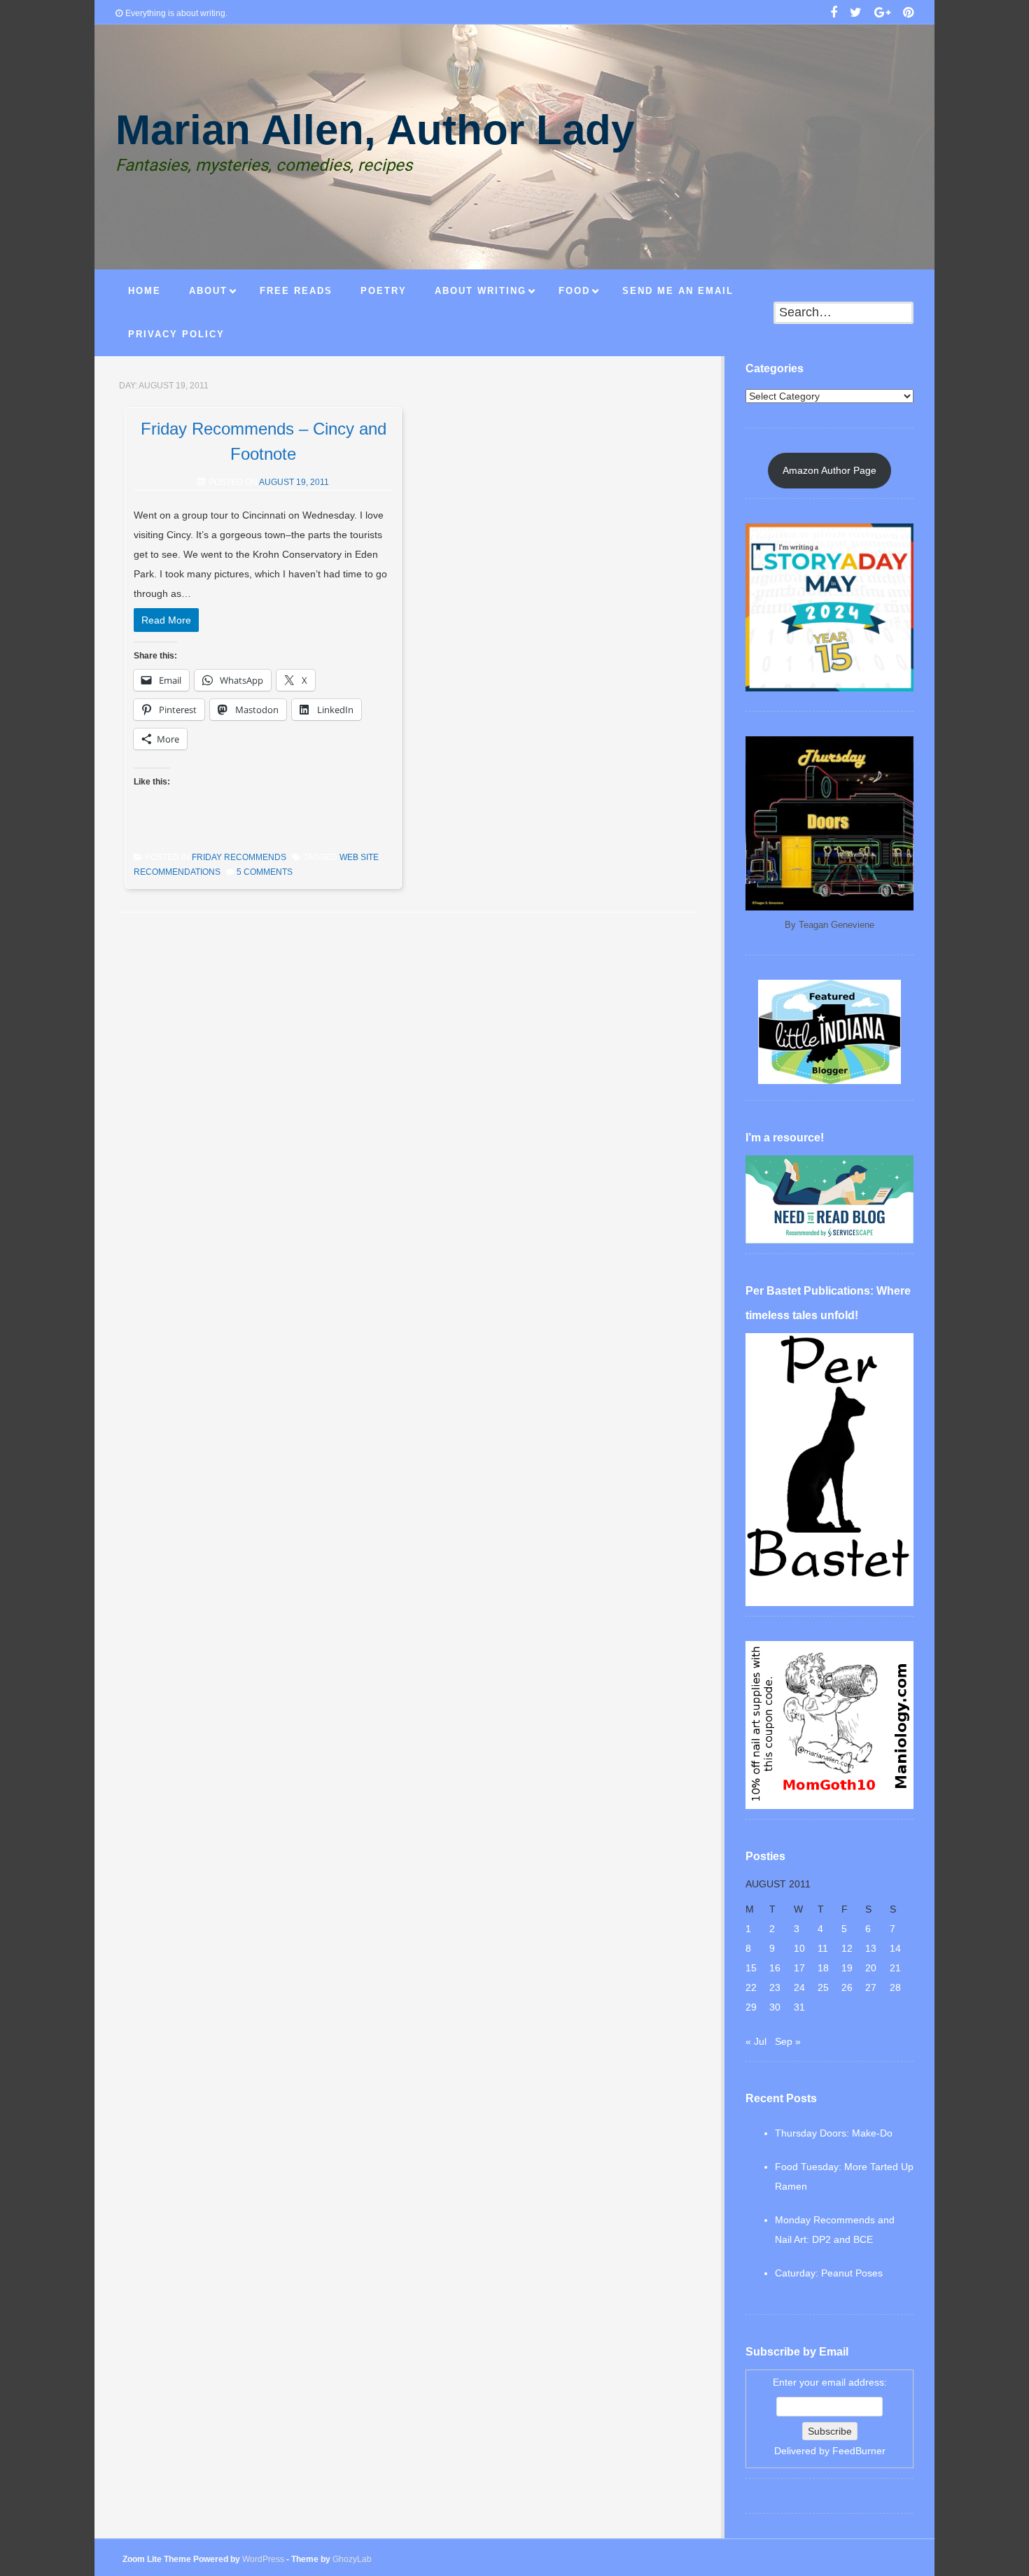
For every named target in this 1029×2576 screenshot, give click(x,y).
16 (775, 1968)
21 (895, 1968)
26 (847, 1987)
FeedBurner (859, 2451)
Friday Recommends (239, 857)
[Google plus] (882, 14)
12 (847, 1948)
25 (823, 1987)
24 (799, 1987)
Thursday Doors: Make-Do (834, 2133)
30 (775, 2007)
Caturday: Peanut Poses (829, 2273)
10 (799, 1948)
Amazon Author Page (829, 470)
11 (823, 1948)
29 (751, 2007)
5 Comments (265, 872)
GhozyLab (352, 2559)
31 (799, 2007)
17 (799, 1968)
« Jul (756, 2041)
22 (751, 1987)
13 (871, 1948)
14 (895, 1948)
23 (775, 1987)
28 (895, 1987)
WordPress (263, 2559)
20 (871, 1968)
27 (871, 1987)
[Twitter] (856, 14)
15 (751, 1968)
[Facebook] (834, 14)
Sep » (788, 2041)
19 (847, 1968)
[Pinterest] (908, 14)
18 (823, 1968)
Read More (166, 620)
